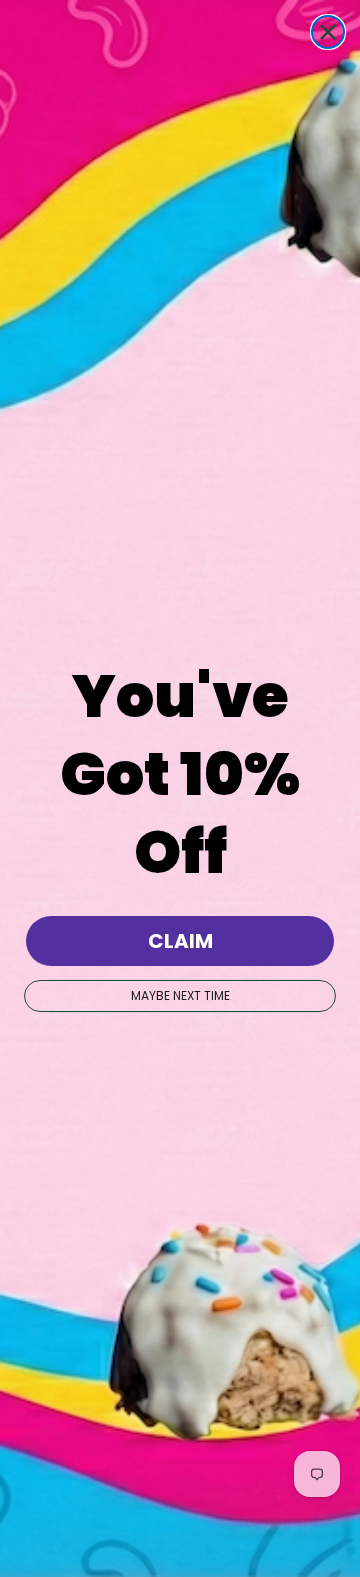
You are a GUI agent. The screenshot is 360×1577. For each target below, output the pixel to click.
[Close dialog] (328, 32)
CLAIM (180, 941)
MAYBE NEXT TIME (180, 995)
